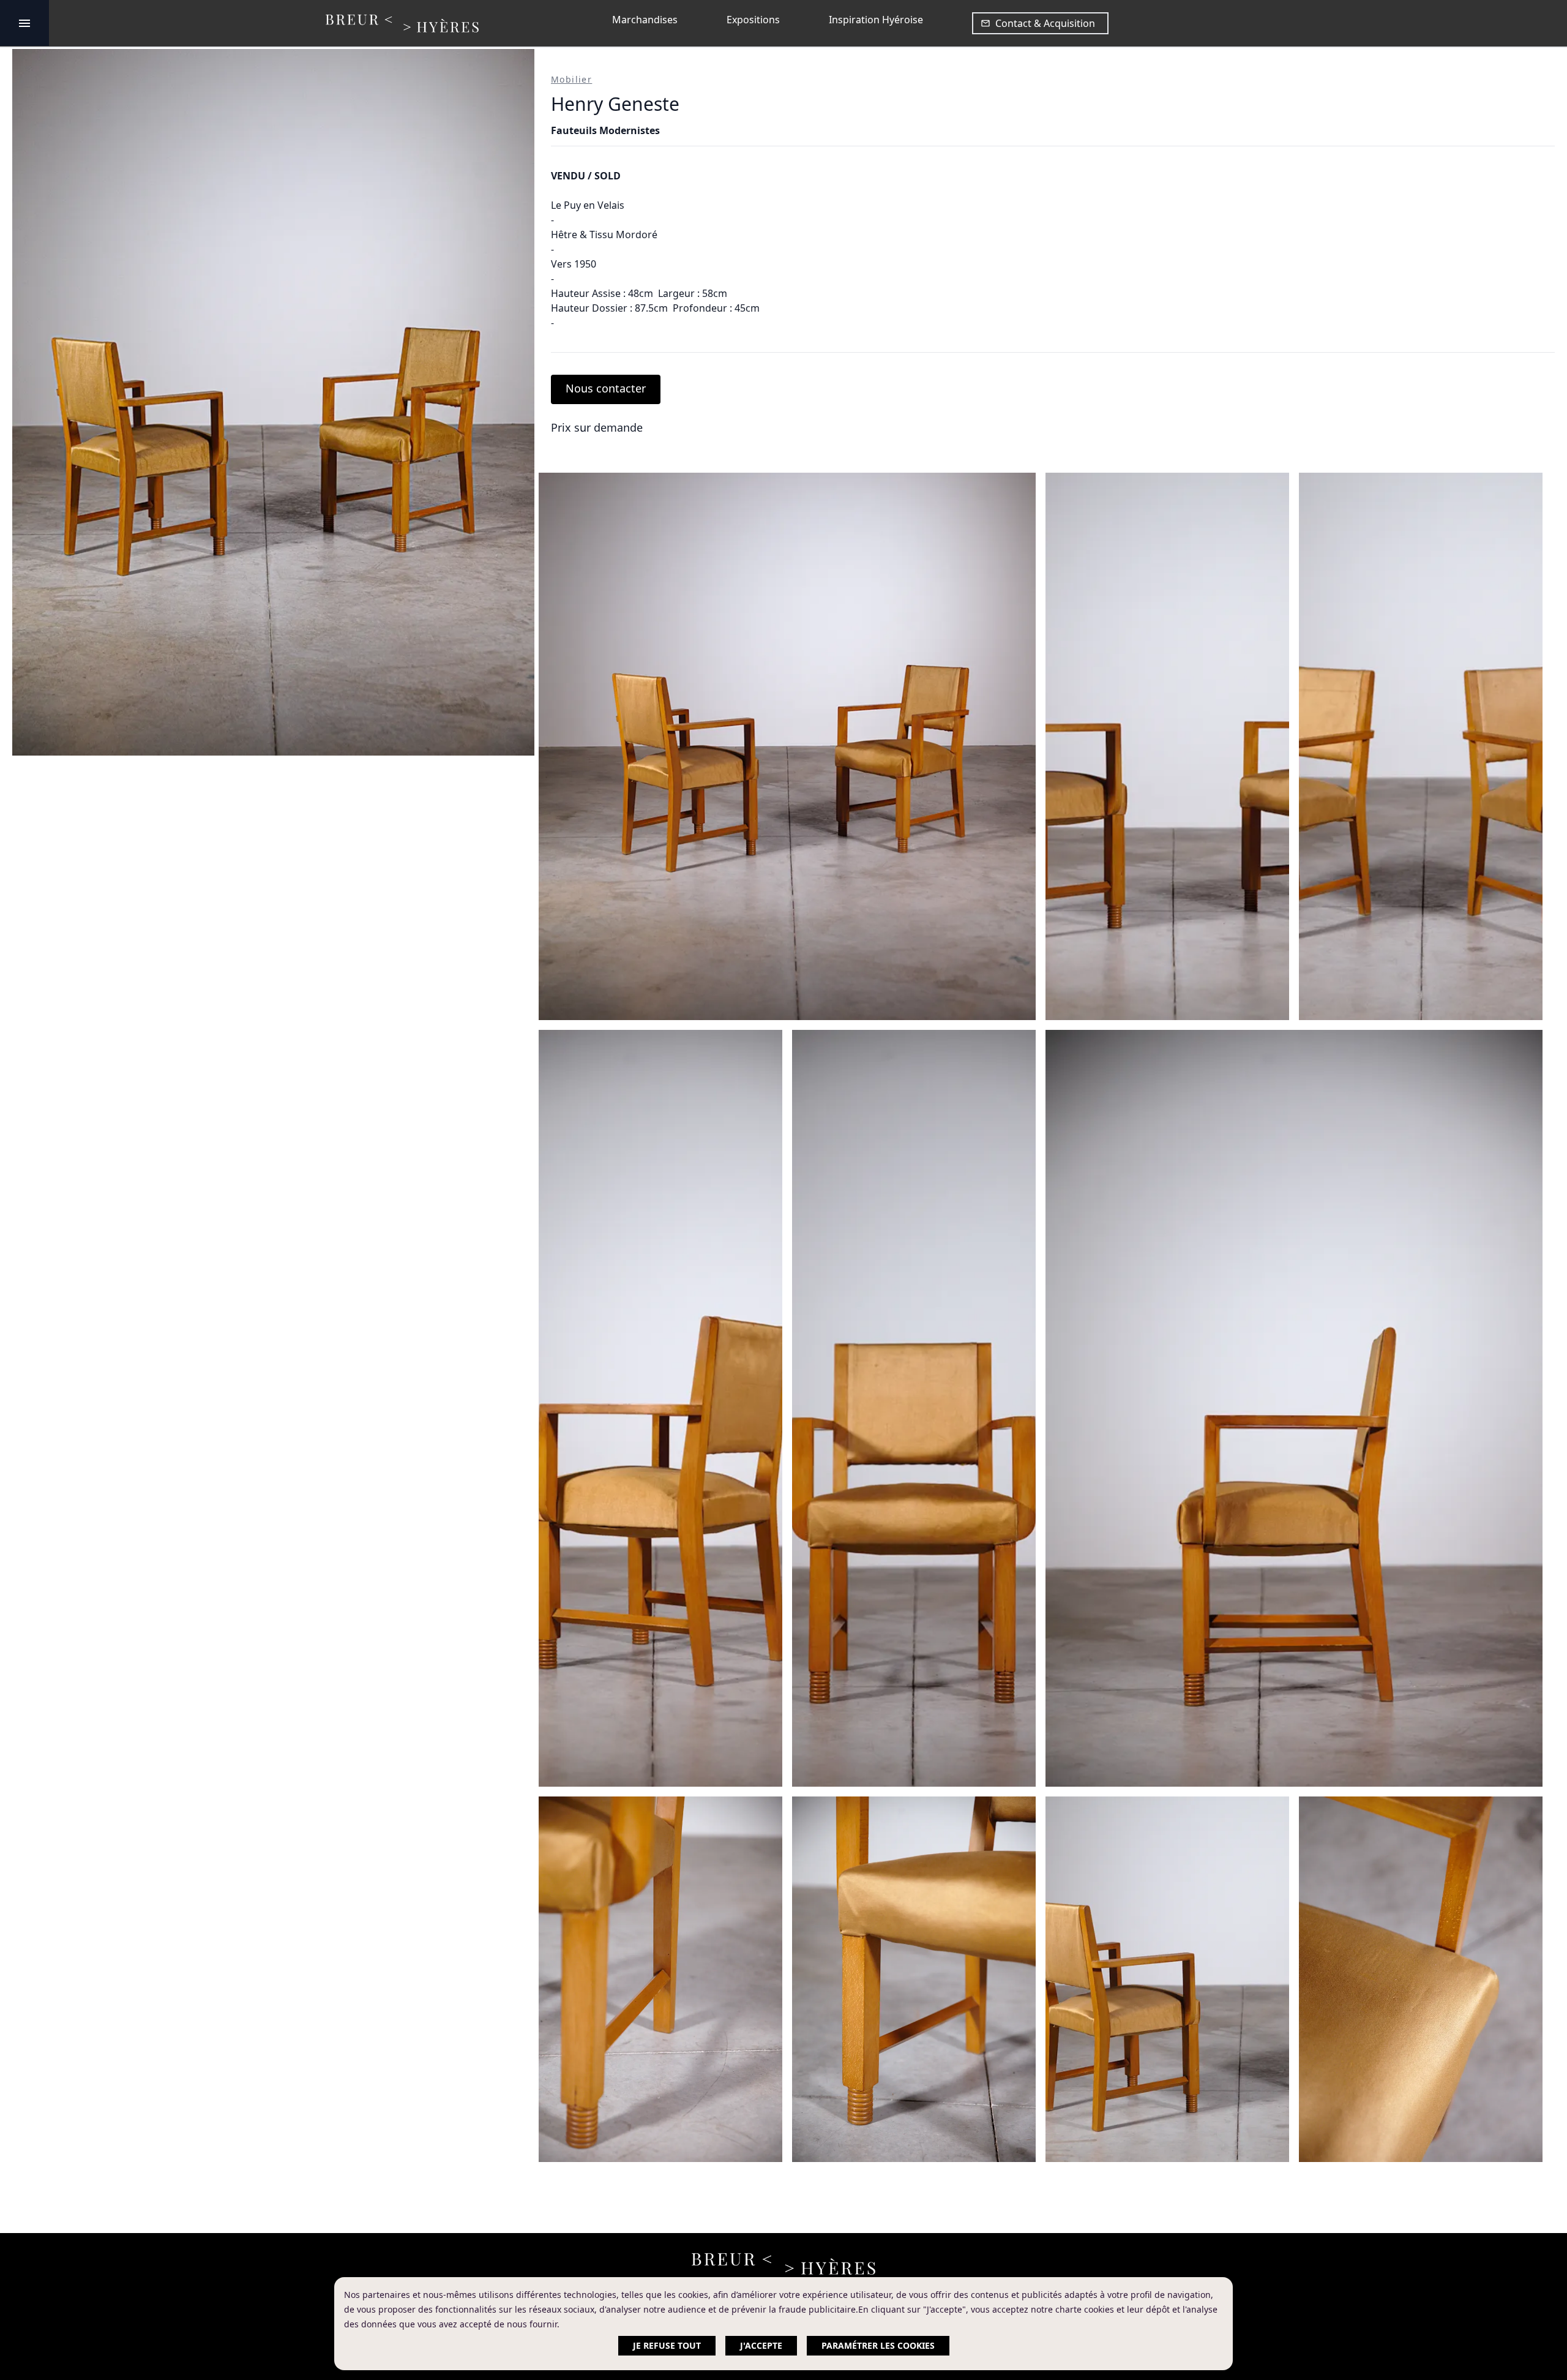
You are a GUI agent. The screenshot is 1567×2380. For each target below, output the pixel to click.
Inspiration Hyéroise (876, 20)
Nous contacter (606, 388)
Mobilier (571, 79)
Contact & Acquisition (1045, 23)
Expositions (753, 20)
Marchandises (645, 20)
